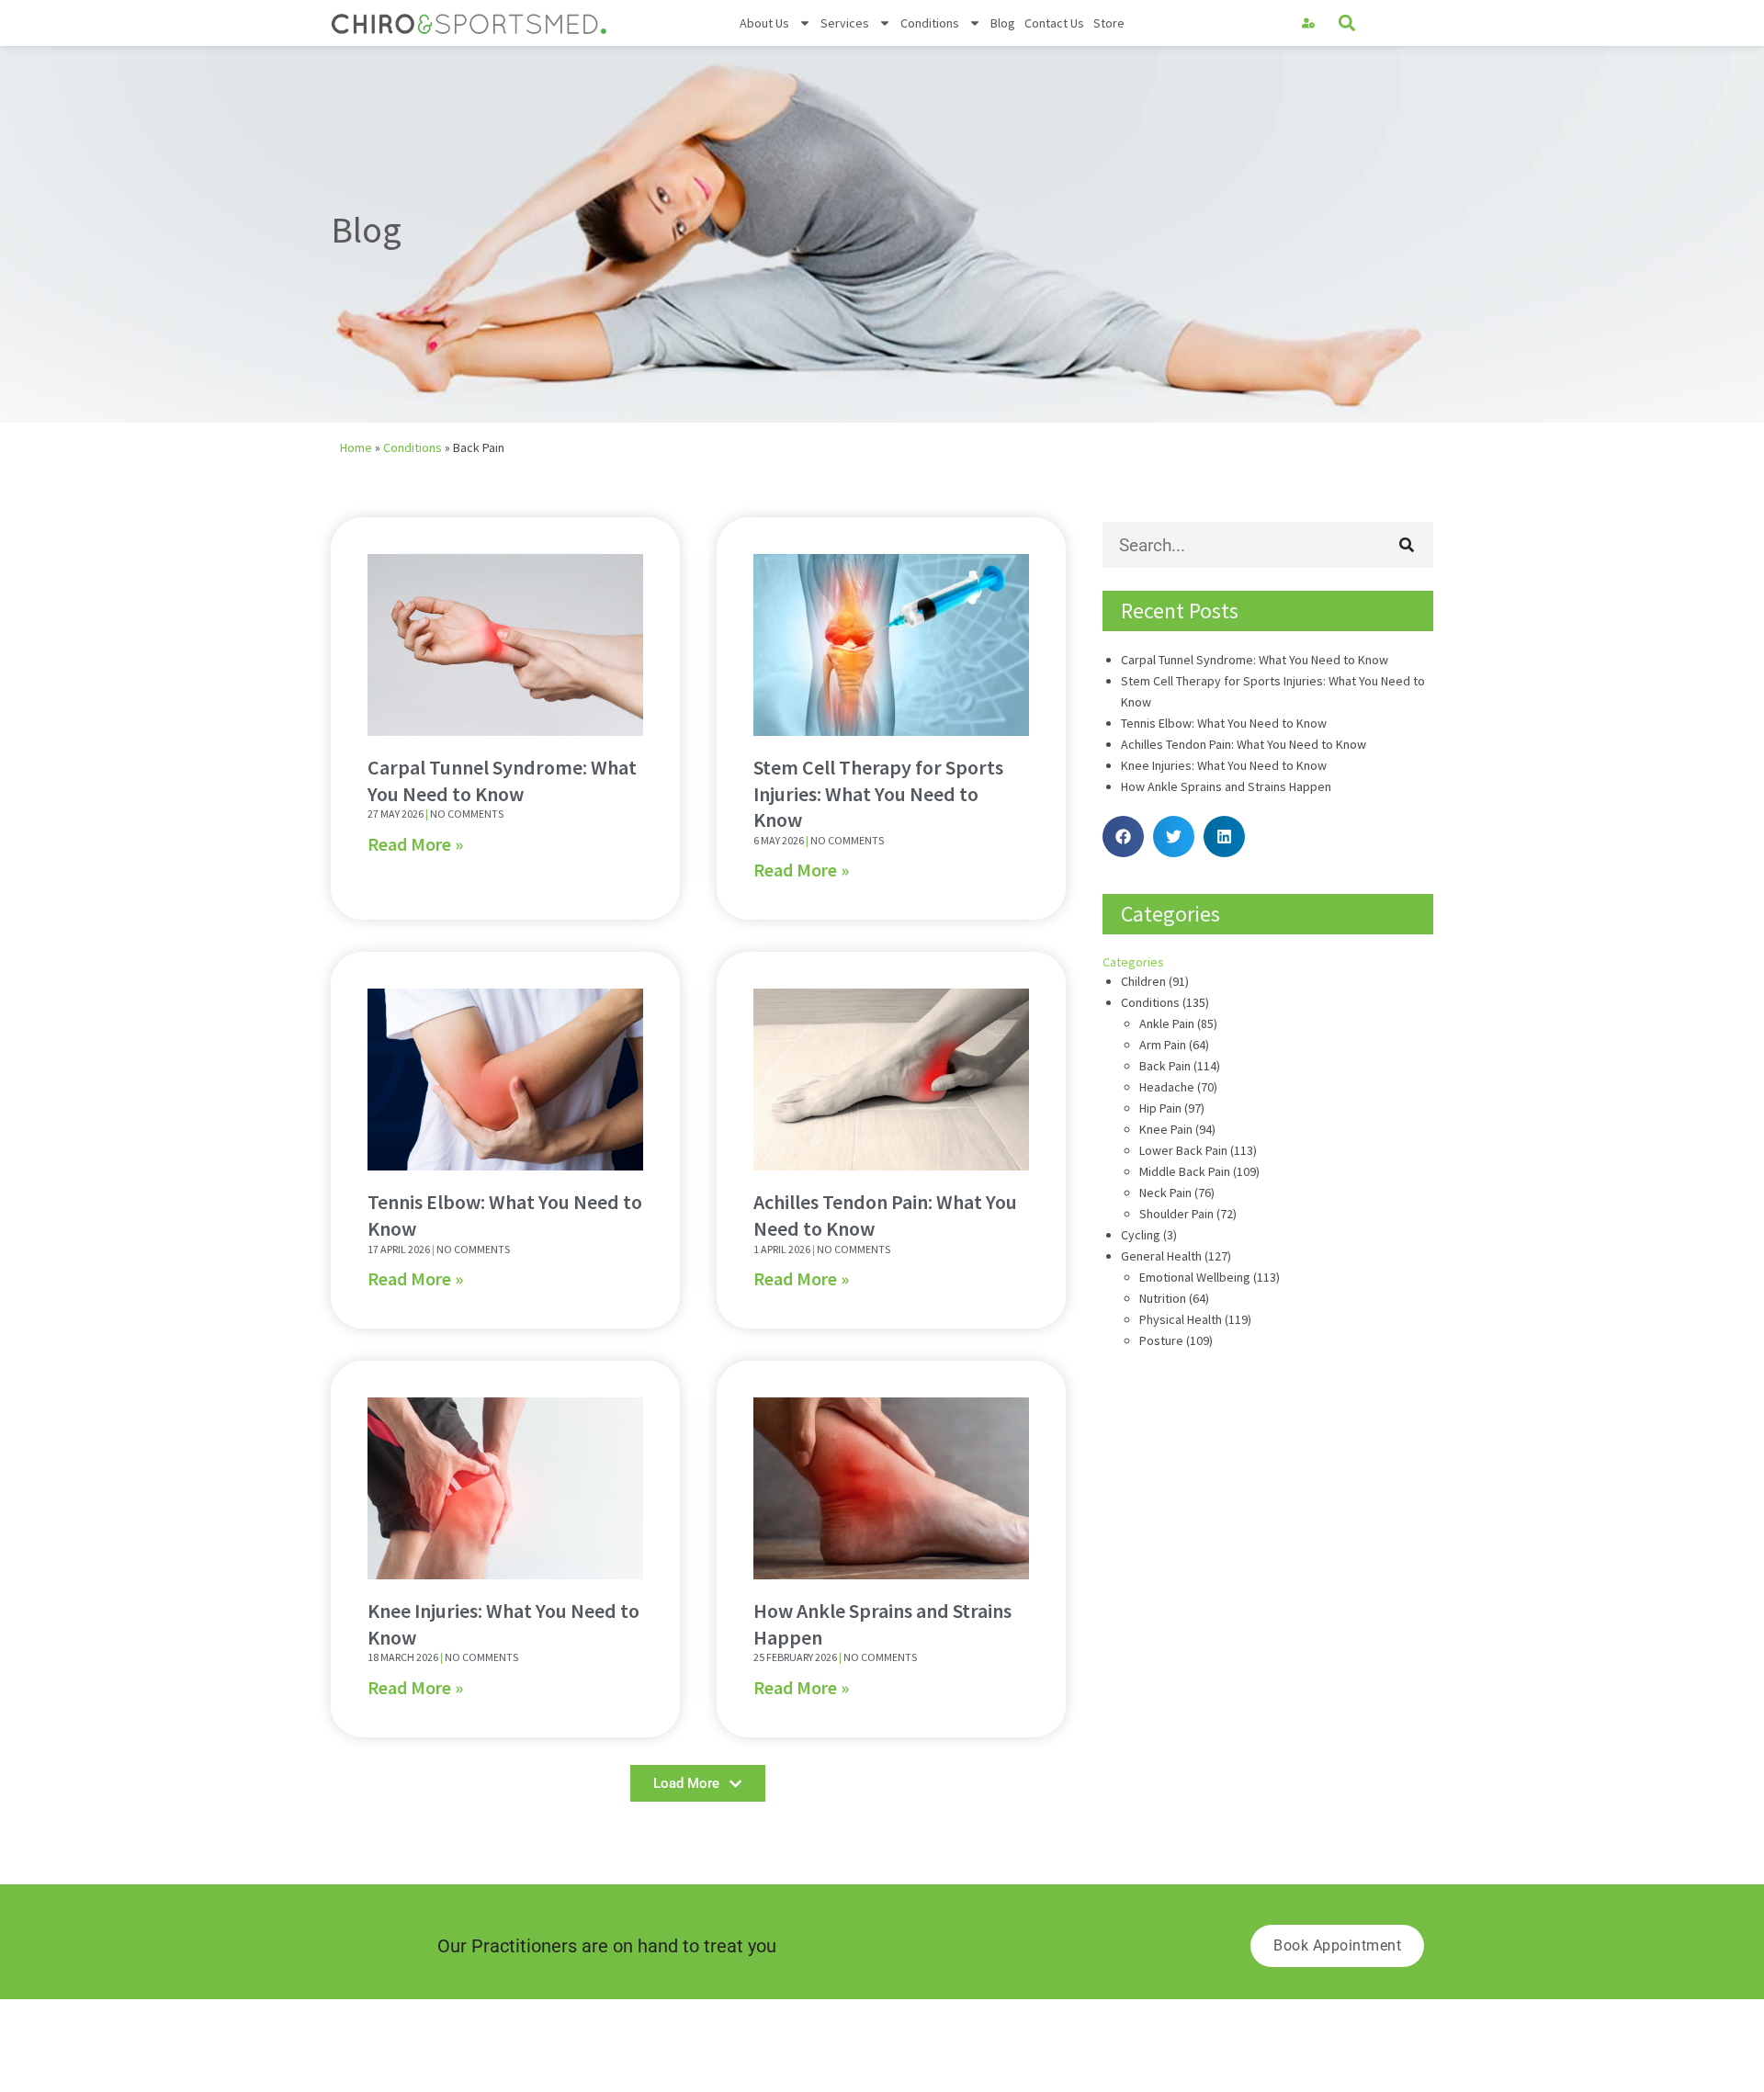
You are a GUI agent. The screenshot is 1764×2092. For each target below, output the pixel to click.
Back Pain (1165, 1066)
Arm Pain (1163, 1045)
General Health (1161, 1256)
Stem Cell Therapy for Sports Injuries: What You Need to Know (878, 793)
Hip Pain (1160, 1108)
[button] (1347, 23)
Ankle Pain (1167, 1023)
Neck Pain (1165, 1193)
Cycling (1141, 1235)
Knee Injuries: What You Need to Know (1224, 765)
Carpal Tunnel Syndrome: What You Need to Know (502, 780)
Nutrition (1163, 1298)
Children (1143, 981)
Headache (1167, 1087)
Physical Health (1181, 1319)
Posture (1161, 1340)
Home (356, 447)
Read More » (415, 844)
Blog (1003, 23)
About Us (764, 23)
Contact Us (1054, 23)
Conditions (930, 23)
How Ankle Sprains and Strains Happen (1226, 786)
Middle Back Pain (1185, 1171)
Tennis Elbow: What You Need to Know (1224, 723)
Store (1109, 23)
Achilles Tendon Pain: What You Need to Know (1244, 744)
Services (845, 23)
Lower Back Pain (1183, 1150)
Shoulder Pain (1176, 1214)
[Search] (1407, 545)
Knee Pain (1166, 1129)
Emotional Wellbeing (1195, 1277)
